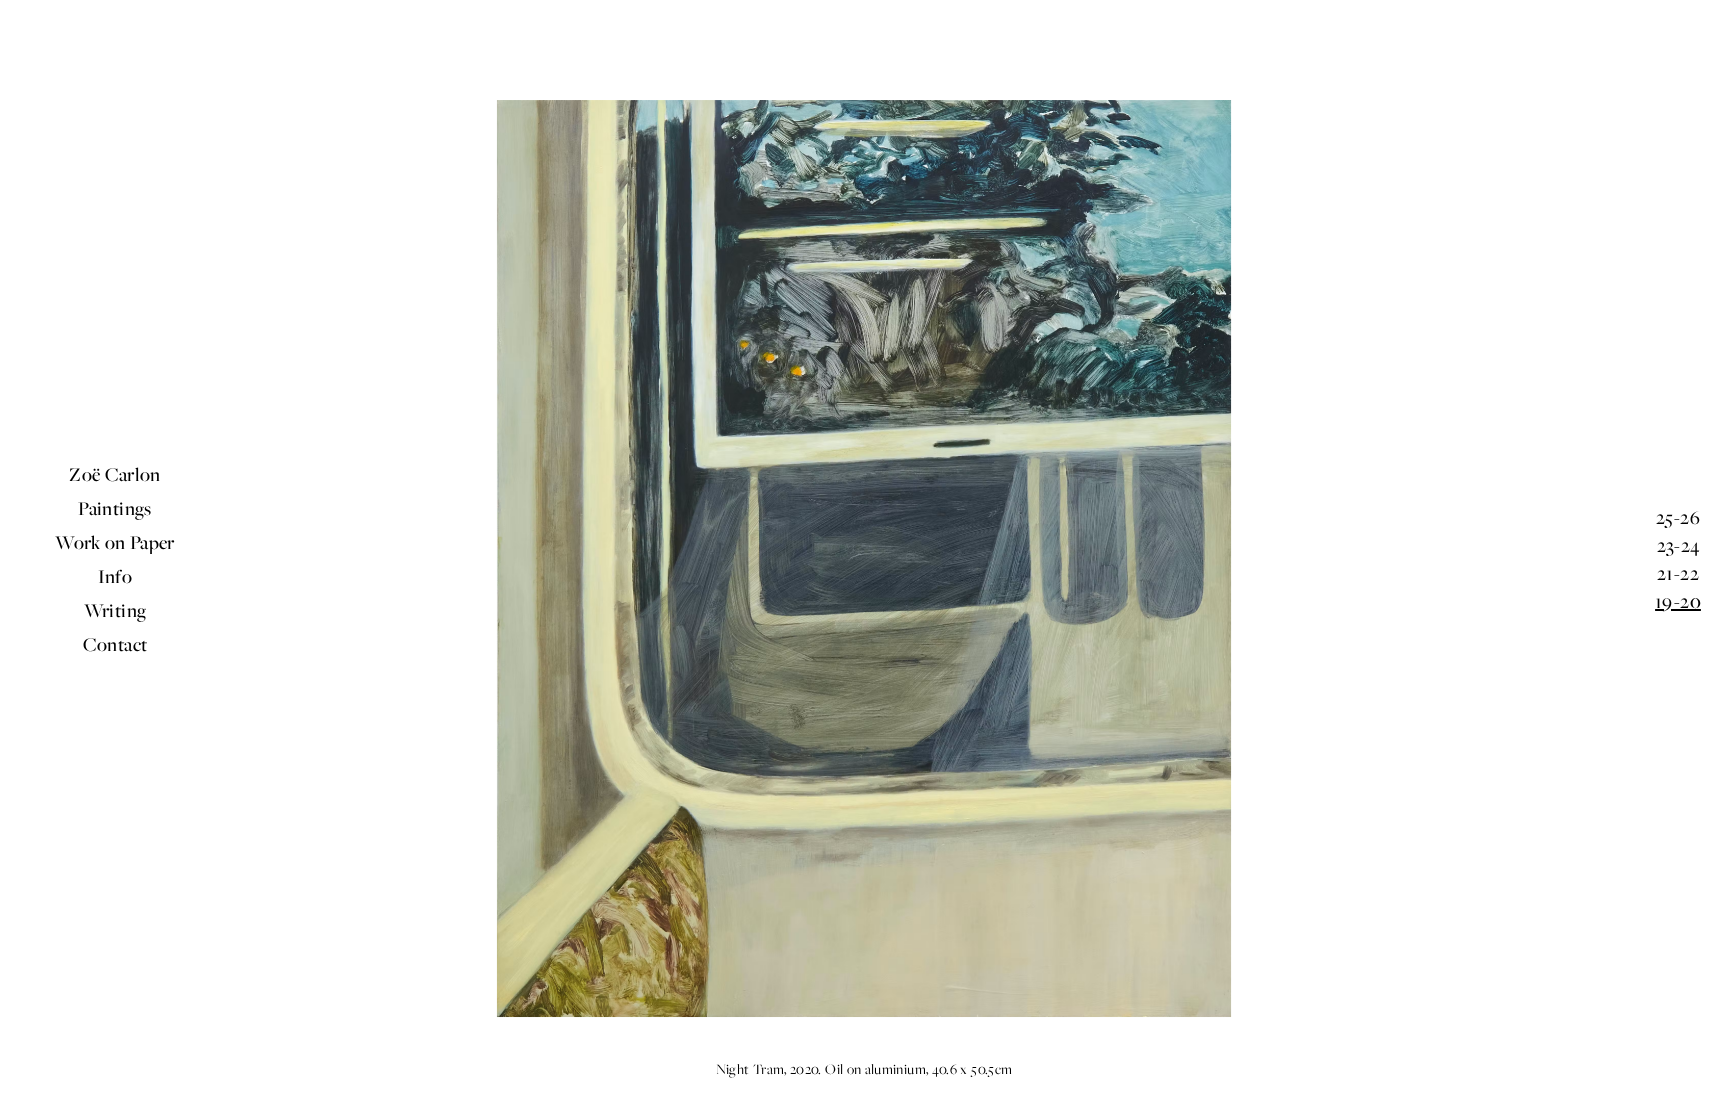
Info (115, 576)
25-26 (1678, 517)
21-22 (1678, 573)
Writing (115, 610)
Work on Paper (115, 542)
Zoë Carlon (115, 474)
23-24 (1678, 545)
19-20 (1678, 601)
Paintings (114, 508)
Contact (115, 644)
